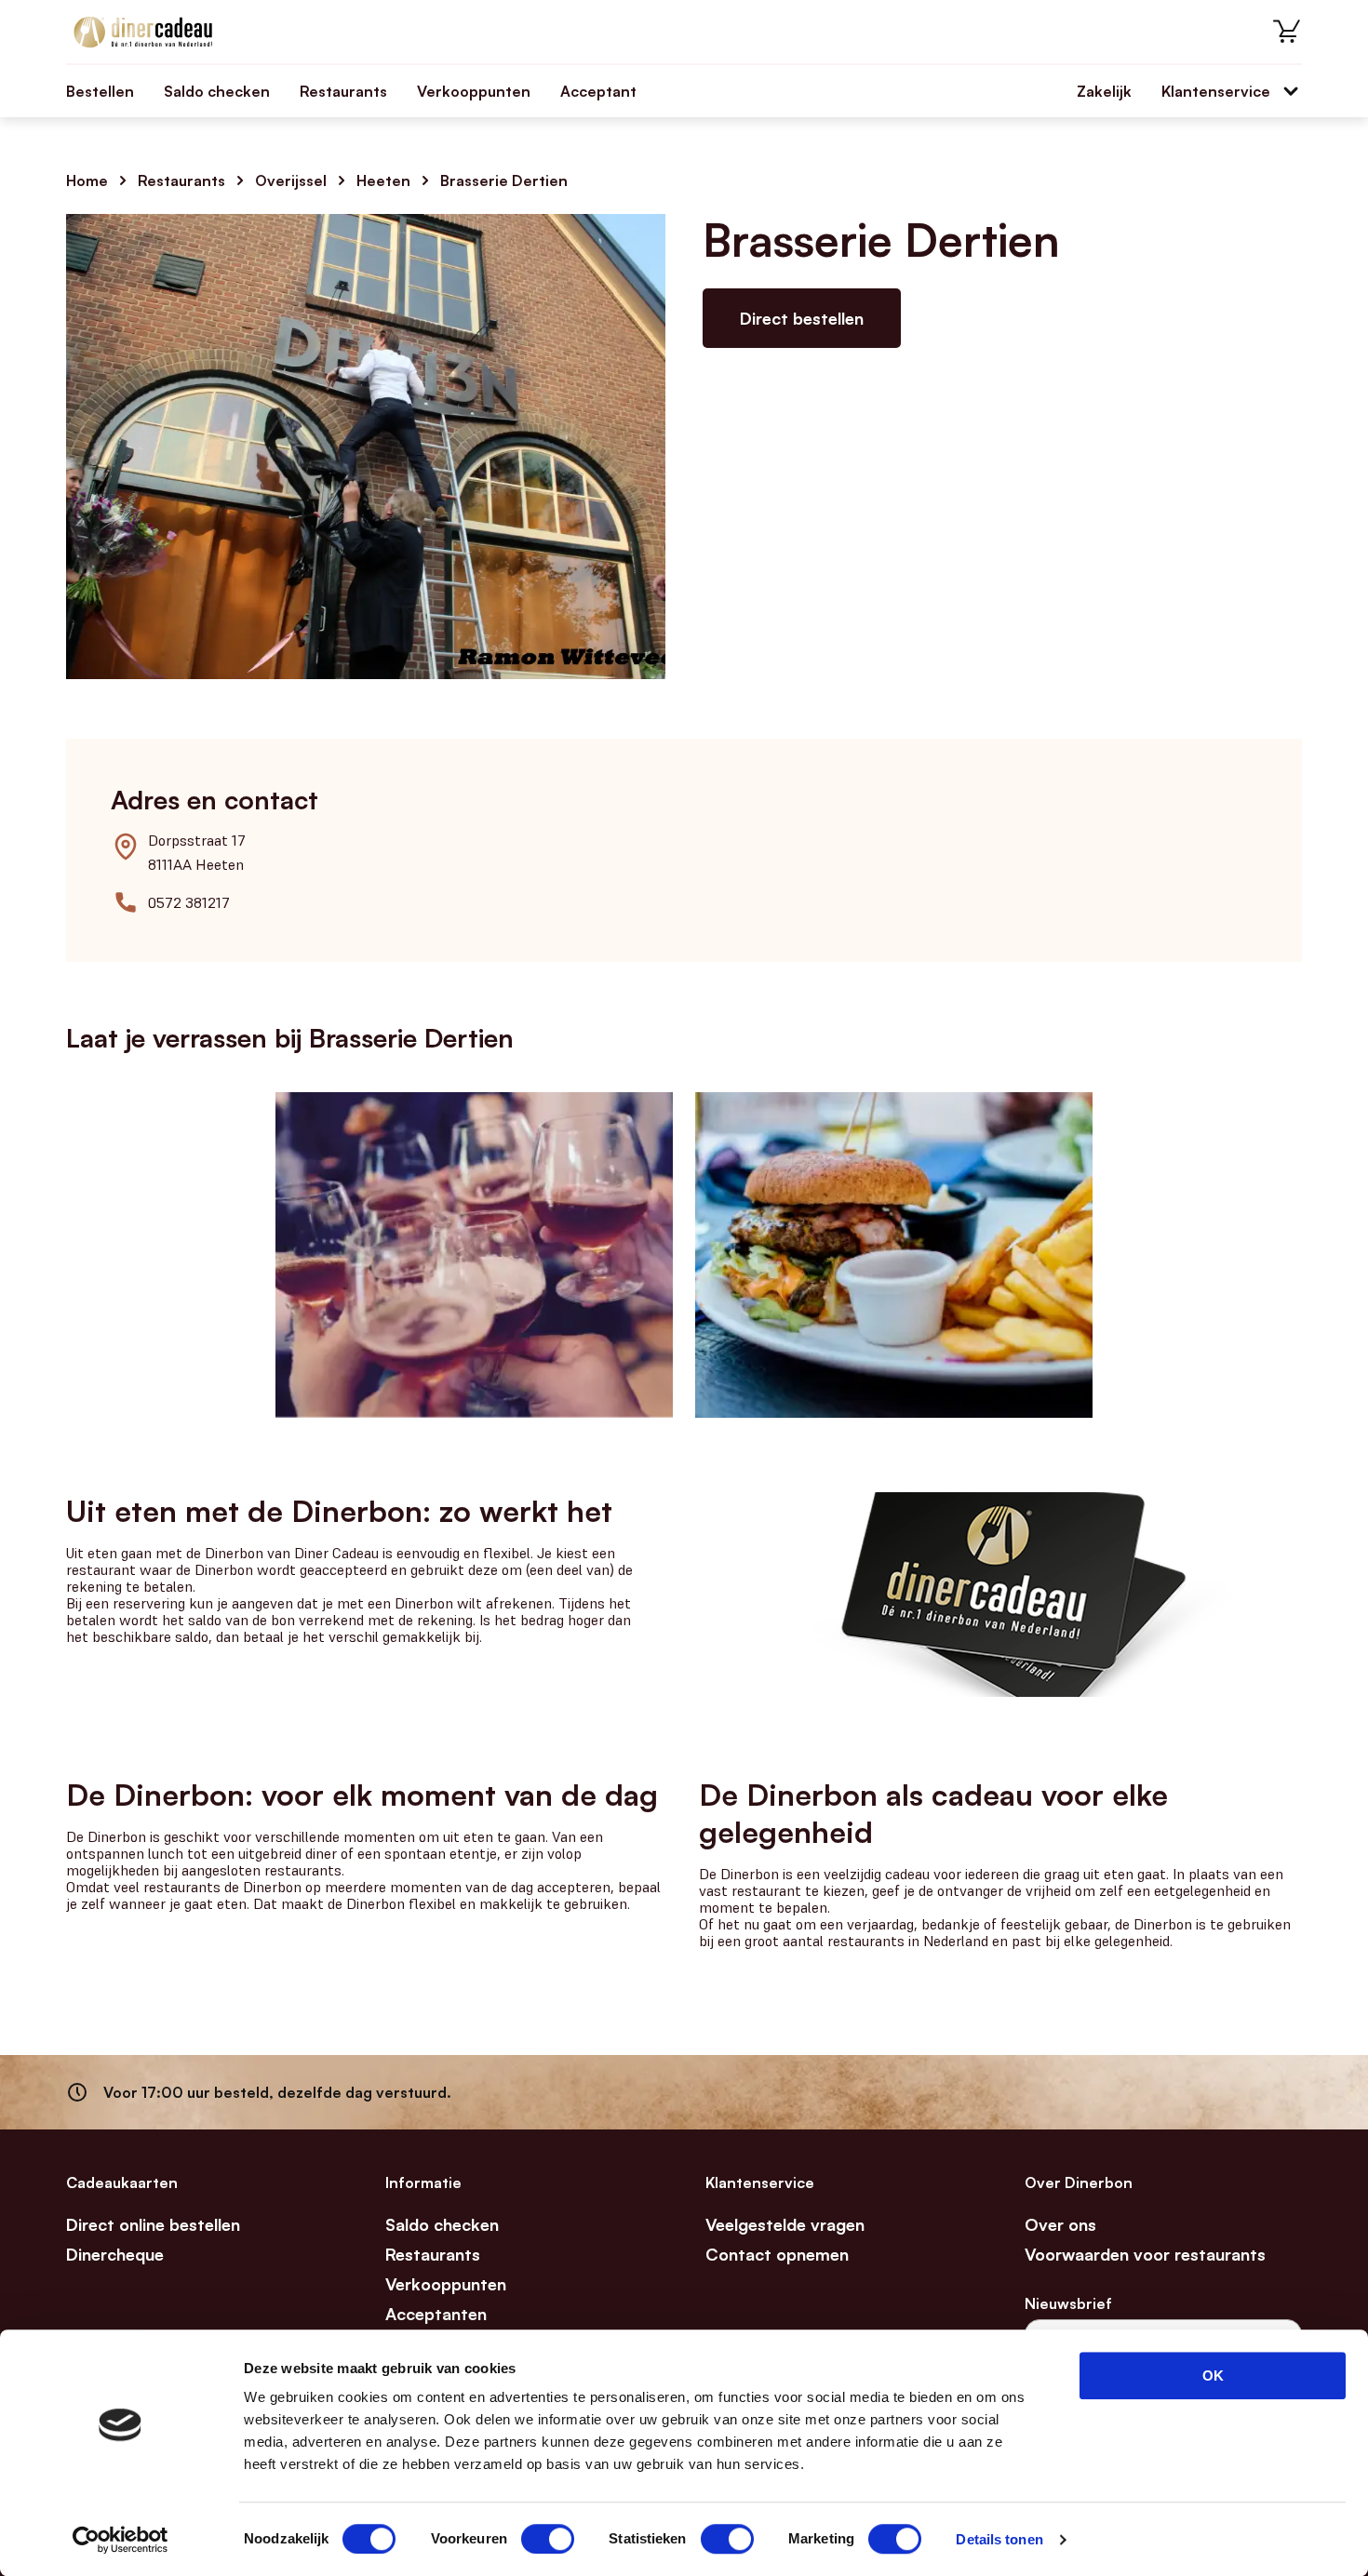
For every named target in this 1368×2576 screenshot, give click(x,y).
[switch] (548, 2539)
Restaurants (343, 91)
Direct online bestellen (153, 2224)
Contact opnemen (777, 2254)
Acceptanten (436, 2314)
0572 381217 (189, 902)
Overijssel (291, 180)
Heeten (383, 180)
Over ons (1060, 2224)
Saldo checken (217, 91)
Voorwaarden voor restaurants (1145, 2254)
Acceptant (598, 91)
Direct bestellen (802, 318)
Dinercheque (115, 2254)
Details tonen (999, 2539)
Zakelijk (1104, 91)
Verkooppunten (474, 91)
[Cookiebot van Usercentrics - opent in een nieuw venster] (121, 2540)
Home (87, 180)
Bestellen (100, 91)
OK (1213, 2376)
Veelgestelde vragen (785, 2224)
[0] (1287, 32)
